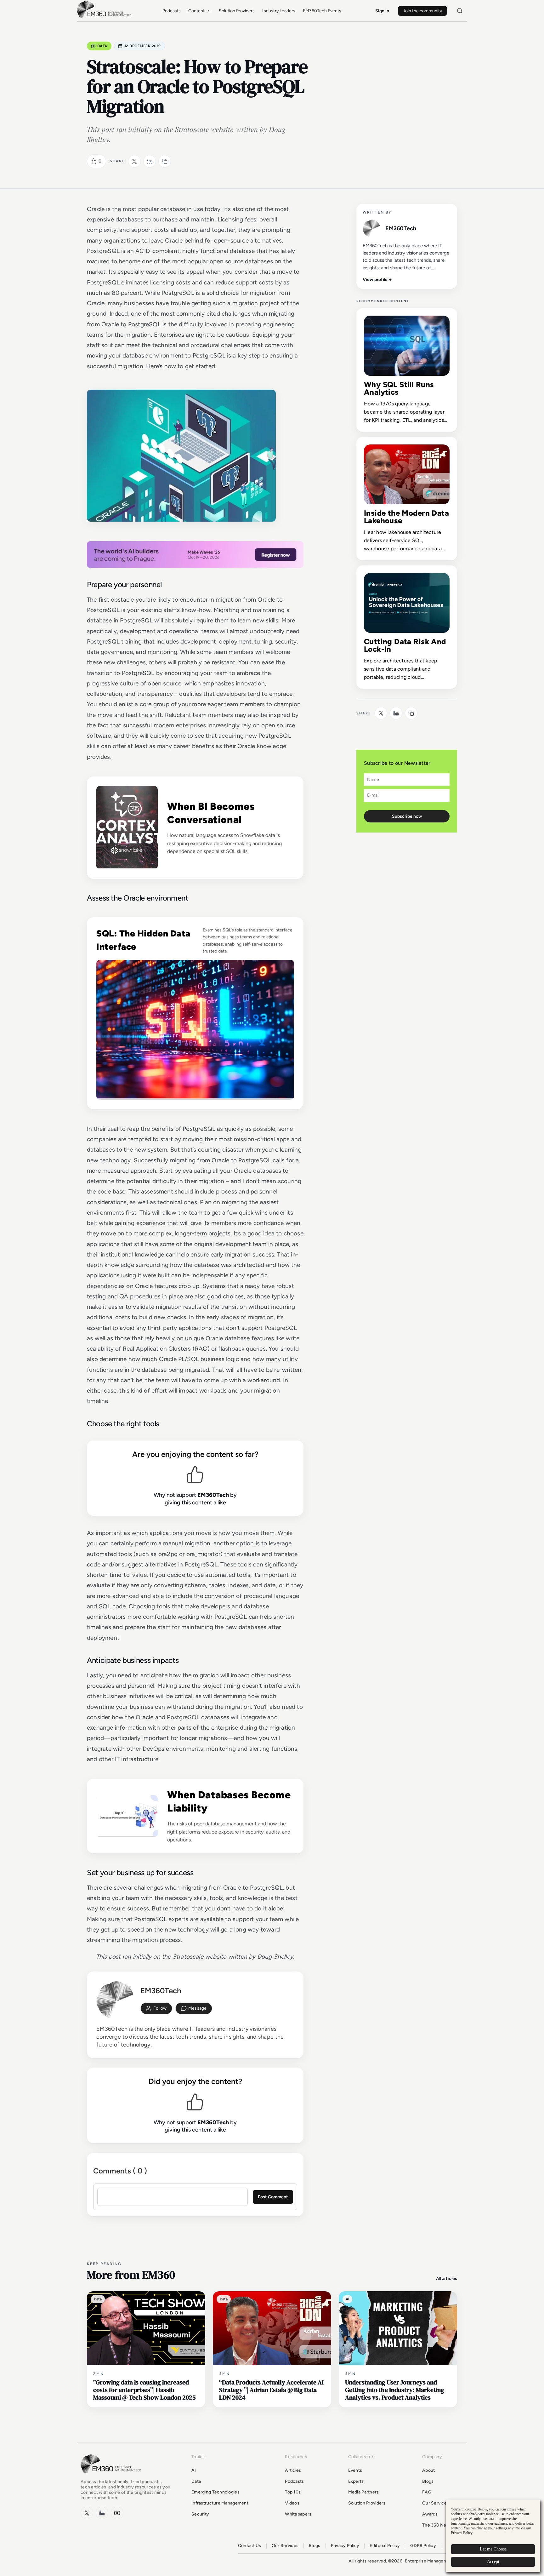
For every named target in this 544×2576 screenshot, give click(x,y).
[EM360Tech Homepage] (112, 2476)
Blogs (428, 2481)
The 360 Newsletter (443, 2525)
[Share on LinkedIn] (150, 161)
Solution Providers (237, 11)
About (428, 2470)
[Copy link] (165, 161)
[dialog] (493, 2536)
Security (200, 2514)
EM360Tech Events (322, 11)
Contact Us (250, 2546)
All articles (447, 2278)
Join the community (422, 11)
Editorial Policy (385, 2546)
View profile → (377, 280)
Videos (292, 2503)
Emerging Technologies (215, 2492)
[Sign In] (156, 2008)
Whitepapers (298, 2514)
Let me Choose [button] (493, 2549)
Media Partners (364, 2492)
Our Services (436, 2503)
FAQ (427, 2492)
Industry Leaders (279, 11)
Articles (293, 2470)
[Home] (105, 17)
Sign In (382, 11)
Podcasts (172, 11)
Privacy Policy (345, 2546)
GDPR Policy (423, 2546)
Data (102, 46)
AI (194, 2470)
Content (196, 11)
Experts (356, 2481)
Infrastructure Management (220, 2503)
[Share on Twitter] (134, 161)
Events (355, 2470)
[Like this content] (93, 161)
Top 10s (293, 2492)
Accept (493, 2562)
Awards (430, 2514)
